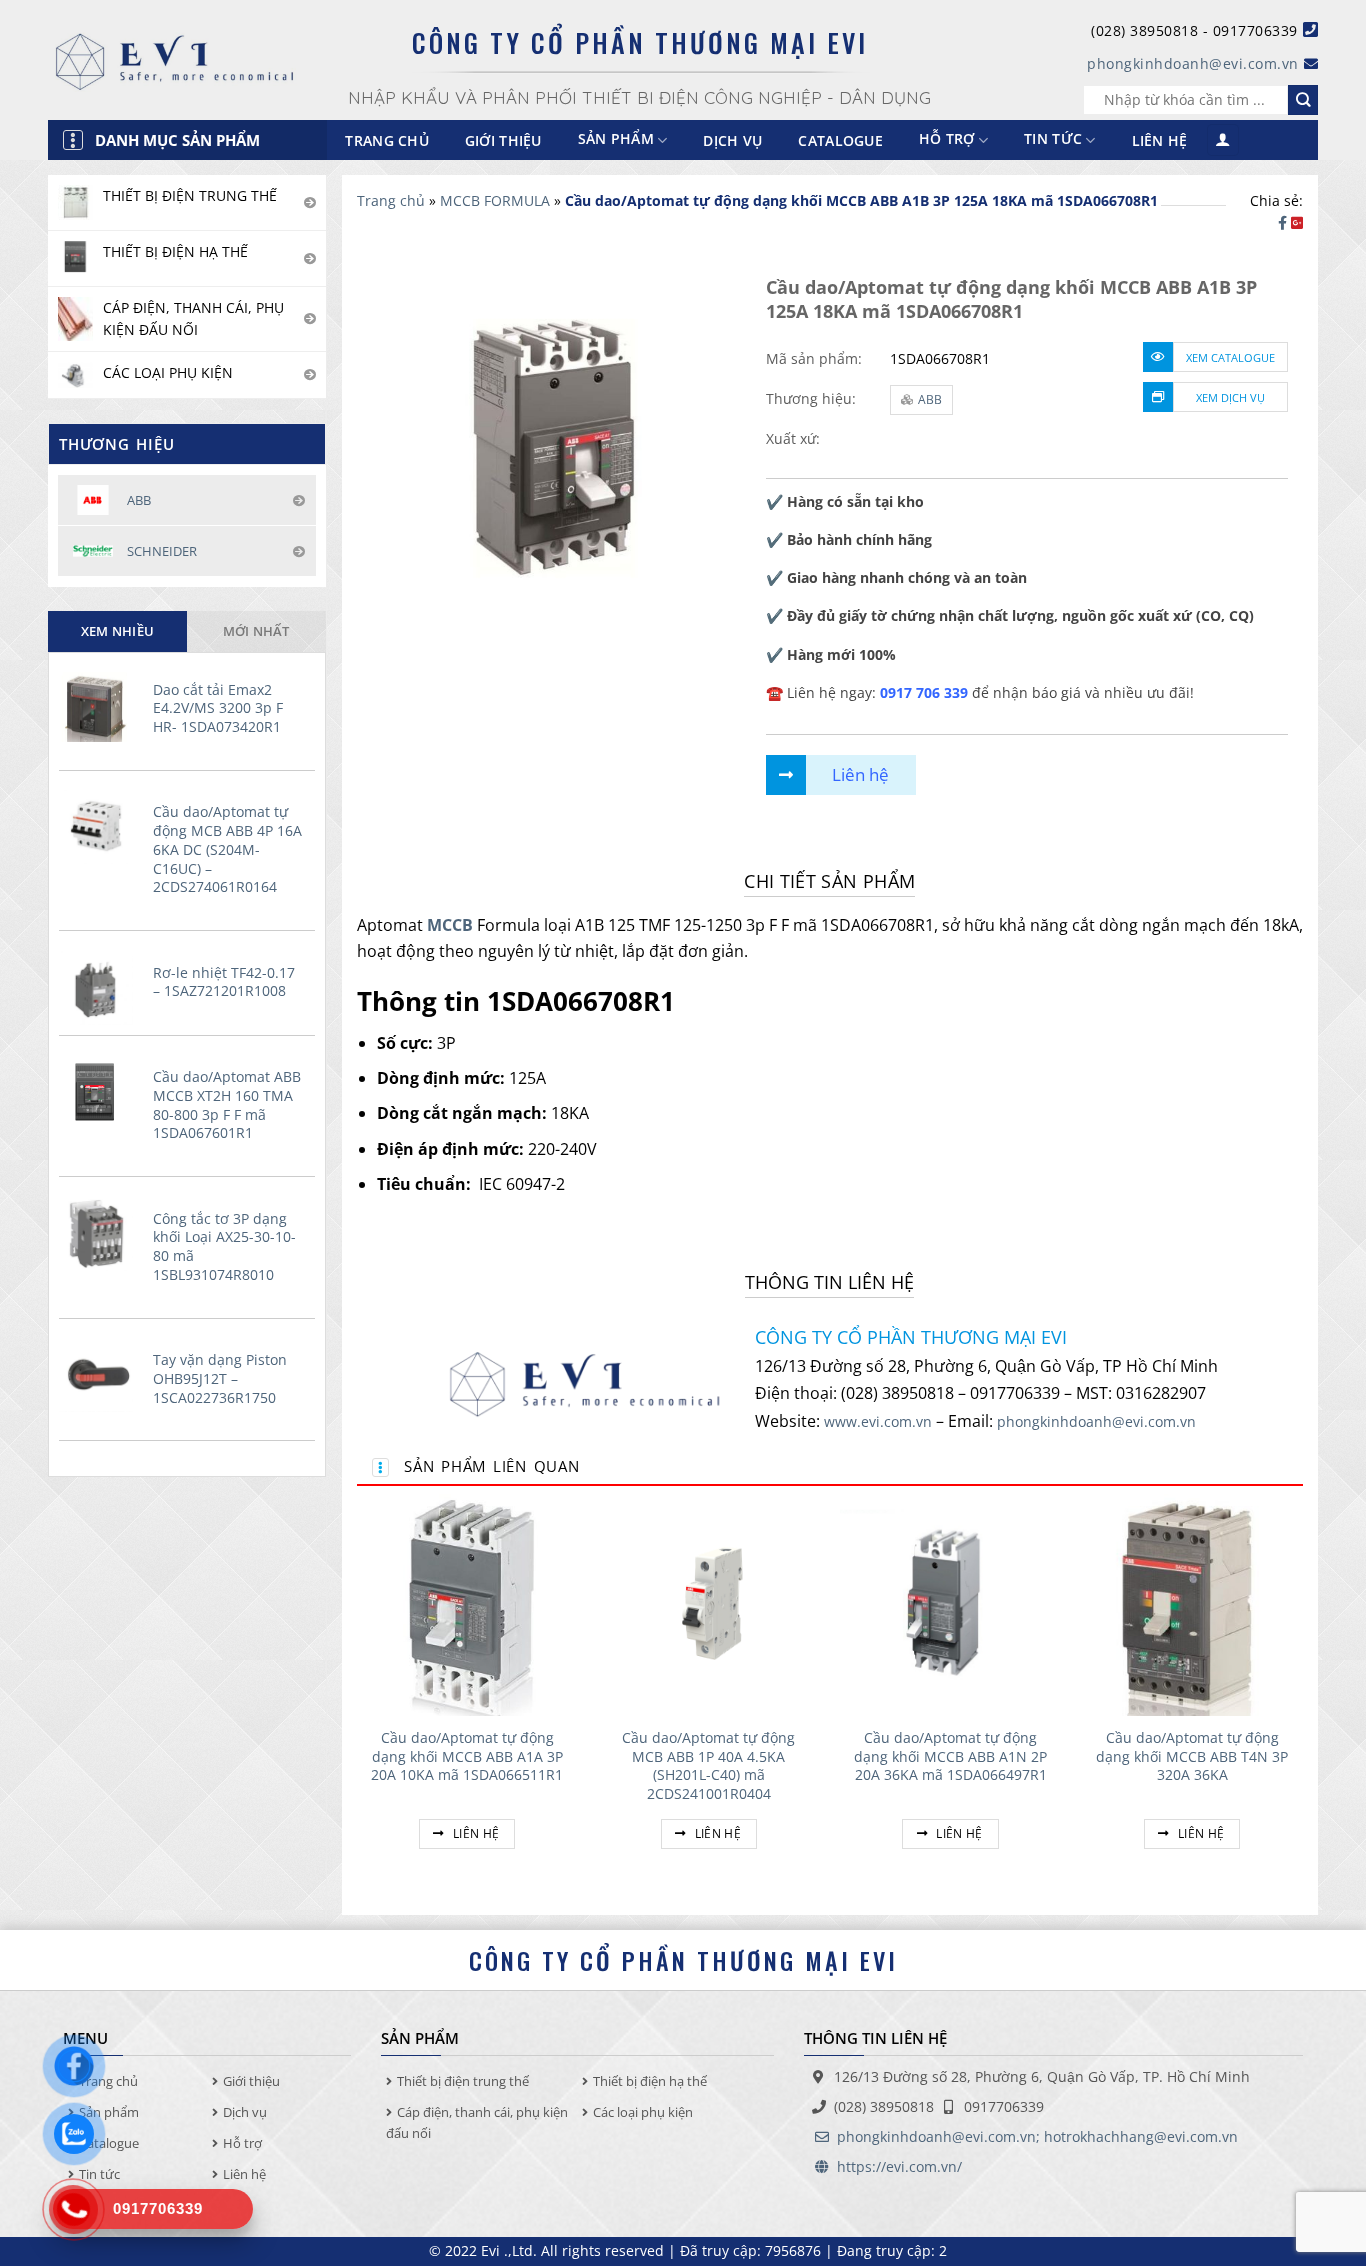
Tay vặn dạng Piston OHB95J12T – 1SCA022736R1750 (220, 1378)
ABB (930, 399)
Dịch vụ (732, 140)
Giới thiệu (503, 140)
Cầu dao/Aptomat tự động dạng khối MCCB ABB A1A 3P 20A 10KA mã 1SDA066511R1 (467, 1756)
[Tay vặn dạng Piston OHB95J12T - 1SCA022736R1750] (101, 1375)
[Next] (1302, 1695)
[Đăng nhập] (1223, 140)
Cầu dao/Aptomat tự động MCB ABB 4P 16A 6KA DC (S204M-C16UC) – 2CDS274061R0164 (227, 849)
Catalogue (840, 140)
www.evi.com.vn (878, 1421)
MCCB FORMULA (495, 200)
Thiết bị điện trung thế (463, 2081)
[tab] (117, 631)
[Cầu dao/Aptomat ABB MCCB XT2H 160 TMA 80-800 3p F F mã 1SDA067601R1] (101, 1092)
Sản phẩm (109, 2112)
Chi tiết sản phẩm (829, 881)
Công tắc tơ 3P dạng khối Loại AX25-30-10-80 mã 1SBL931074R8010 (224, 1247)
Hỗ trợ (947, 139)
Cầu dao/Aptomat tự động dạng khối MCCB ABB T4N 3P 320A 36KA (1192, 1756)
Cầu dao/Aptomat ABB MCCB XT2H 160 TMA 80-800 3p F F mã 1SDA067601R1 (227, 1105)
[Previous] (358, 1695)
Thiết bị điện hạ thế (650, 2081)
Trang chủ (387, 140)
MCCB (450, 925)
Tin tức (1053, 139)
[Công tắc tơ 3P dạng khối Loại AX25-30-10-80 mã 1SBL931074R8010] (101, 1234)
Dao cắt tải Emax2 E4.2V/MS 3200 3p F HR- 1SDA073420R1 (218, 708)
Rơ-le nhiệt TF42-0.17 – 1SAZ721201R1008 (224, 982)
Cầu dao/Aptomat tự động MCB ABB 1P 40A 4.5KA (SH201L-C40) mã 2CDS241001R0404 (708, 1766)
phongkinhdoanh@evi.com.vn (1193, 63)
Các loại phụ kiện (643, 2112)
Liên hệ (1160, 140)
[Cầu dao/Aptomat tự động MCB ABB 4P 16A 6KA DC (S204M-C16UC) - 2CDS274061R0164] (101, 827)
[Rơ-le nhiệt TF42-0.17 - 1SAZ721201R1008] (101, 988)
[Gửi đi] (1303, 100)
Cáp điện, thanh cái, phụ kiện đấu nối (477, 2122)
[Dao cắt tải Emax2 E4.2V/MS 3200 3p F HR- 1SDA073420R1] (101, 705)
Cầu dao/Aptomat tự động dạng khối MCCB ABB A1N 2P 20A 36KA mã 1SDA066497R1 (950, 1756)
